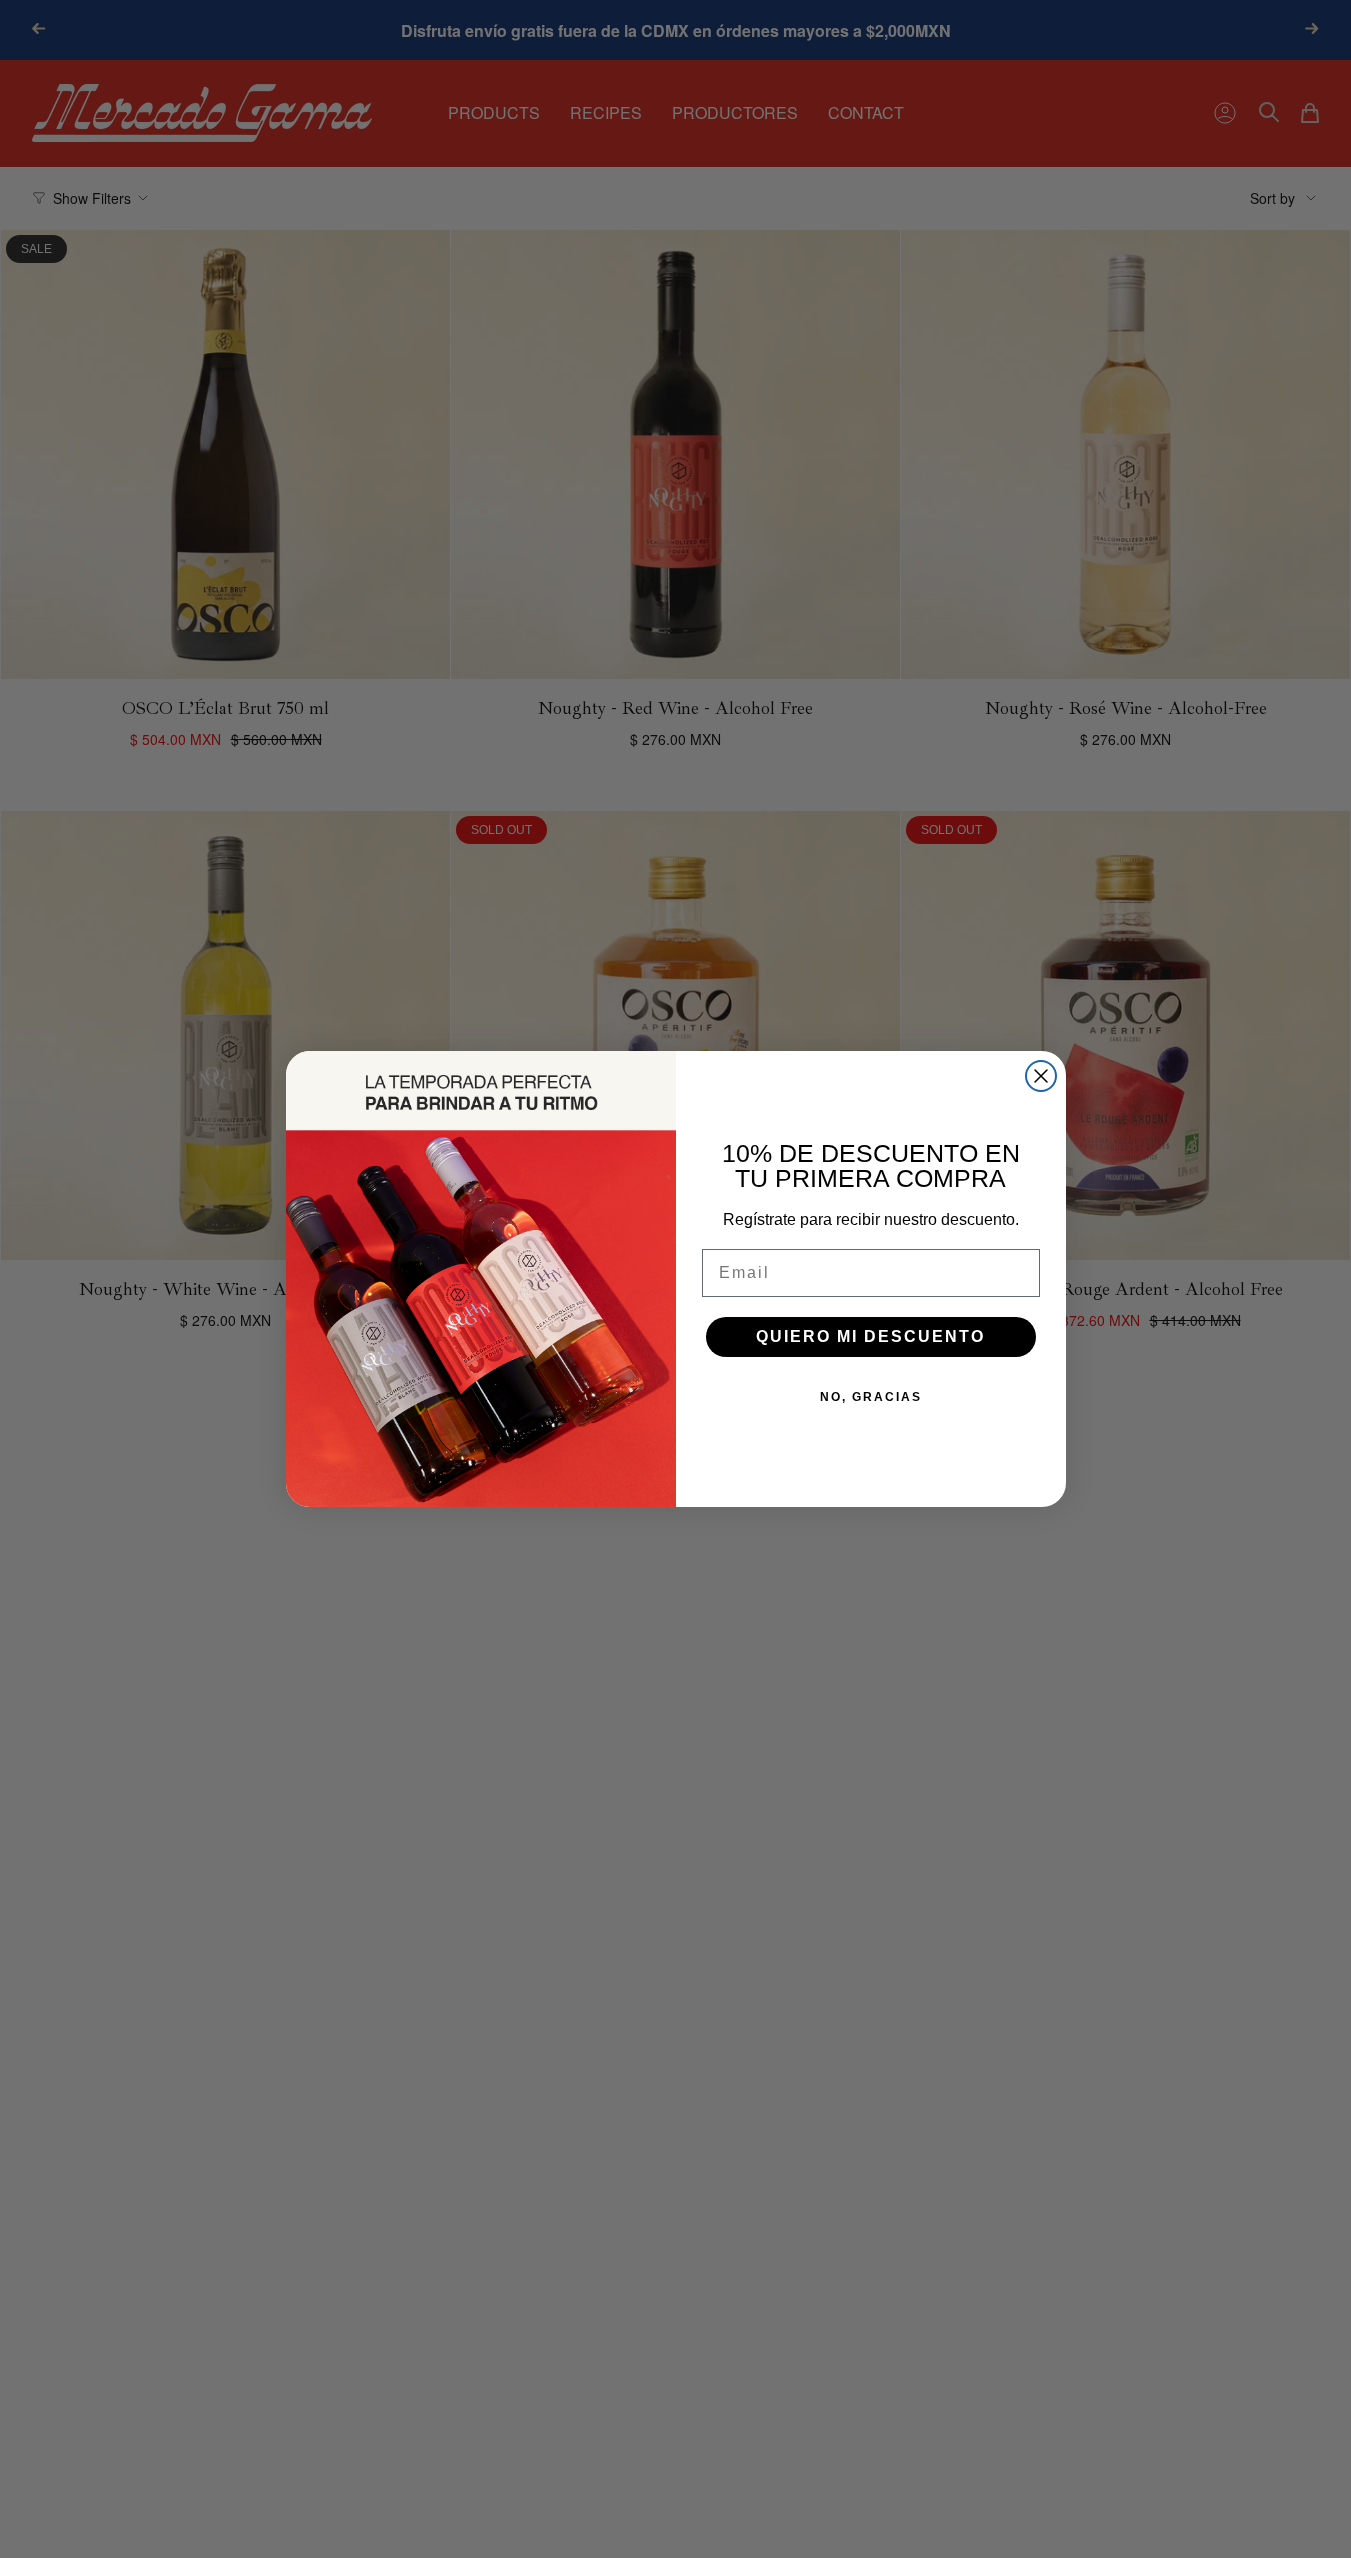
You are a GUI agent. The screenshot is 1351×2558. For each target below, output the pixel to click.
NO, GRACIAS (871, 1397)
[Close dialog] (1041, 1076)
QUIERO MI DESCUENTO (870, 1336)
